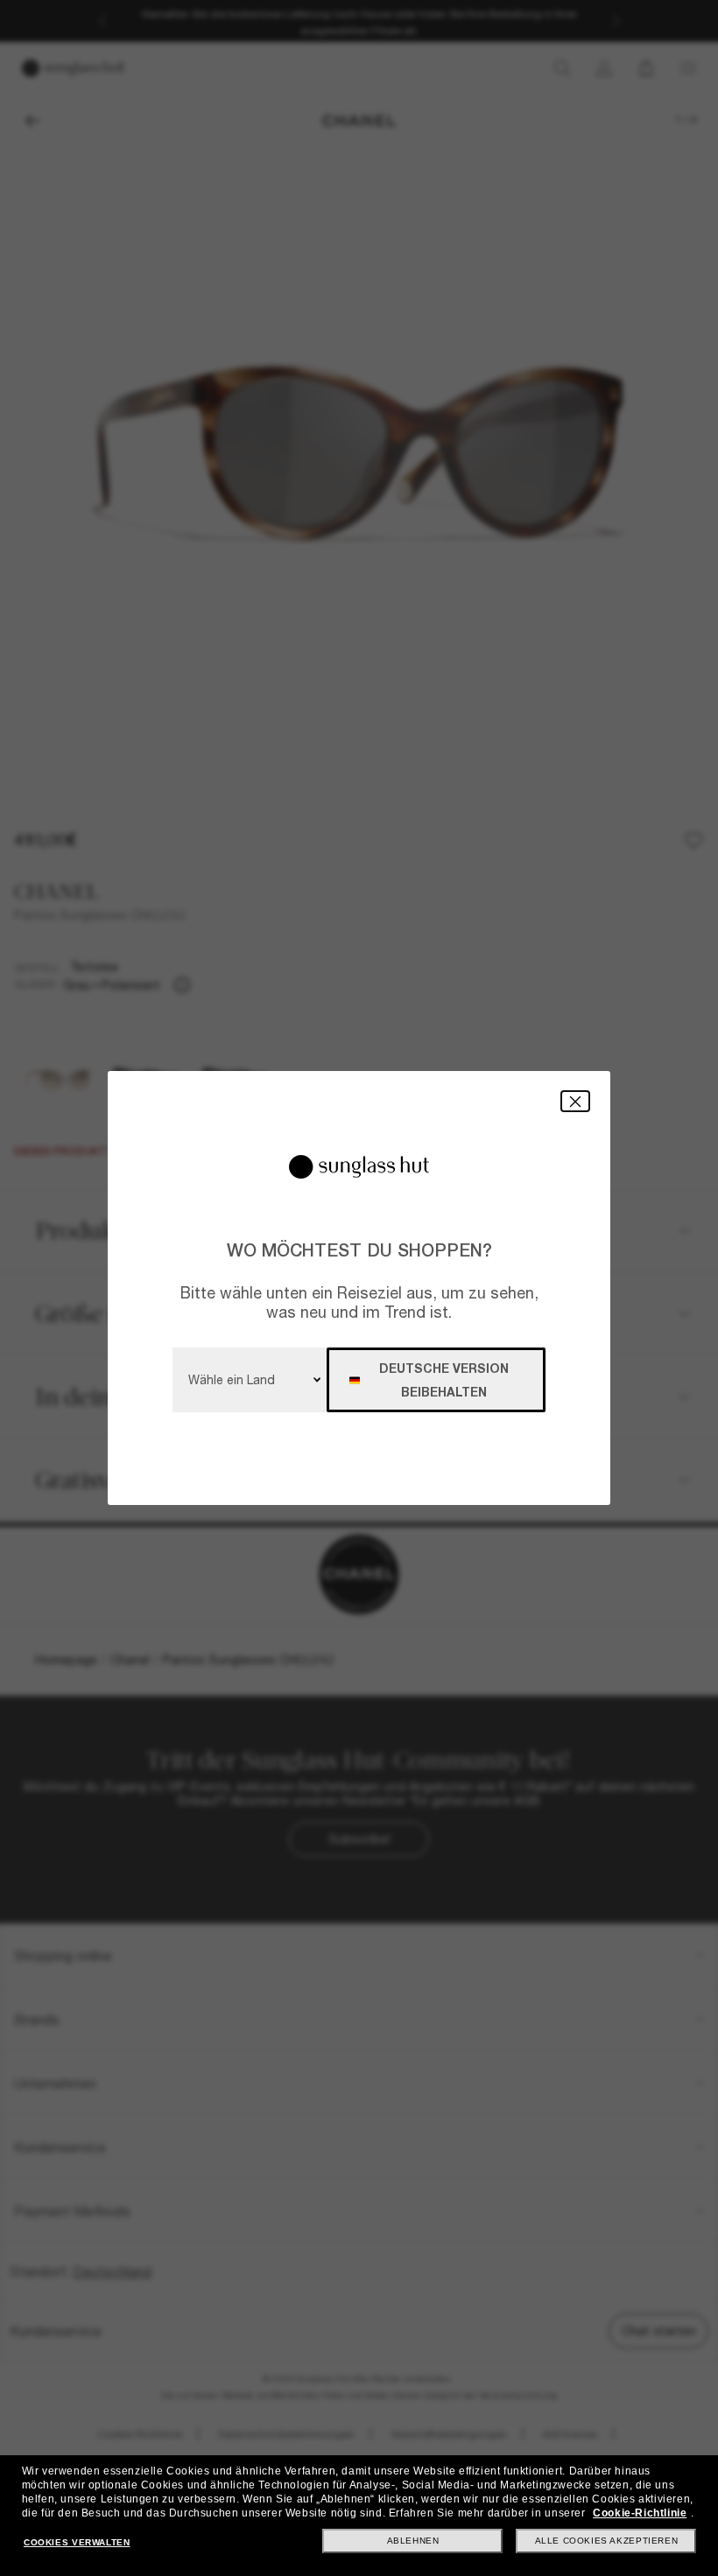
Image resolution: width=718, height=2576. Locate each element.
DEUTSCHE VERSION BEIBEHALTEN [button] (444, 1380)
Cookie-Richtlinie (640, 2513)
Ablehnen (413, 2541)
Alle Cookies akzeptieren (606, 2541)
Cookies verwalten (77, 2542)
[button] (575, 1101)
